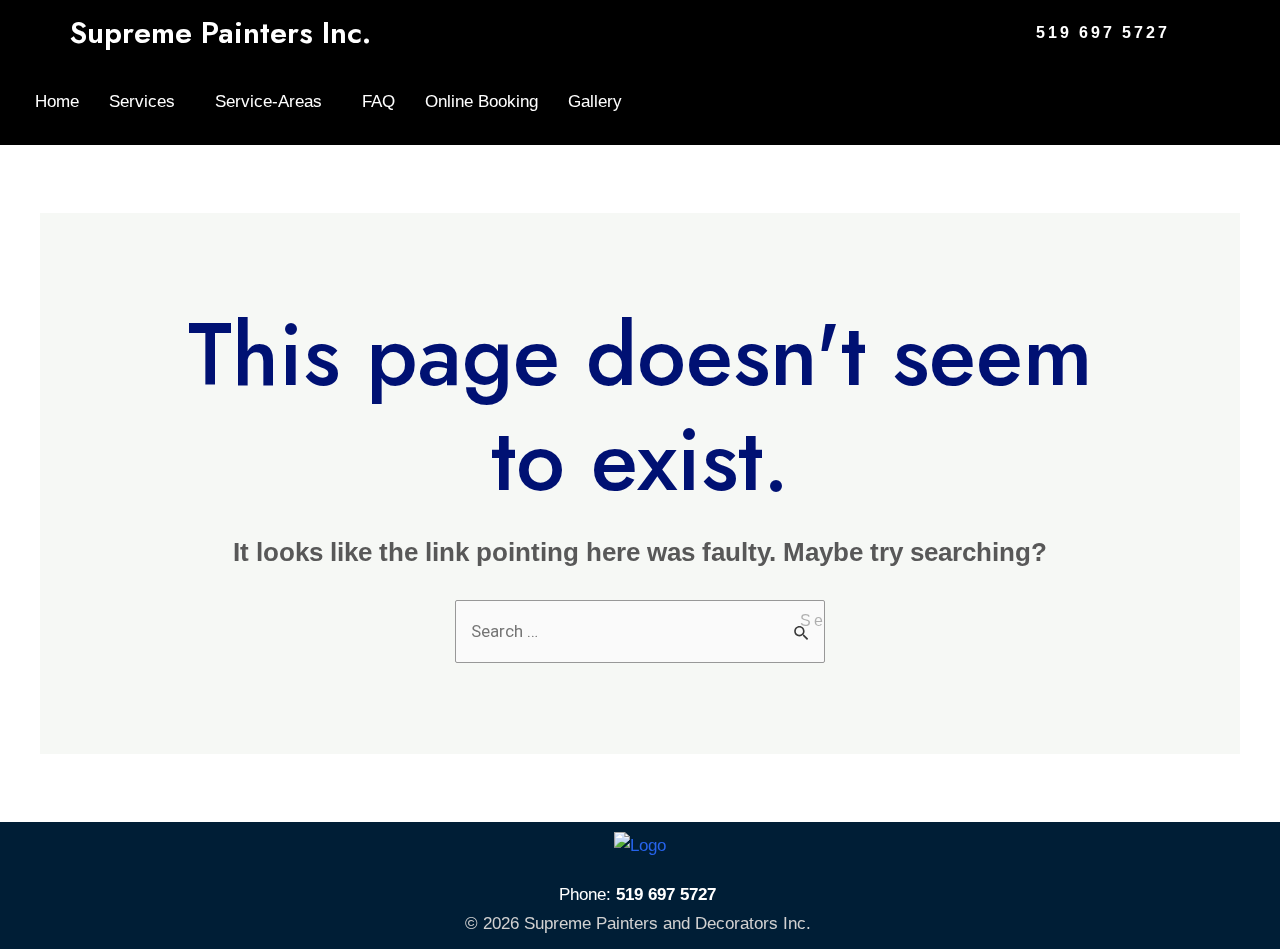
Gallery (595, 101)
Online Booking (481, 101)
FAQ (378, 101)
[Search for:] (640, 631)
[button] (147, 101)
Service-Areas (268, 101)
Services (142, 101)
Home (57, 101)
